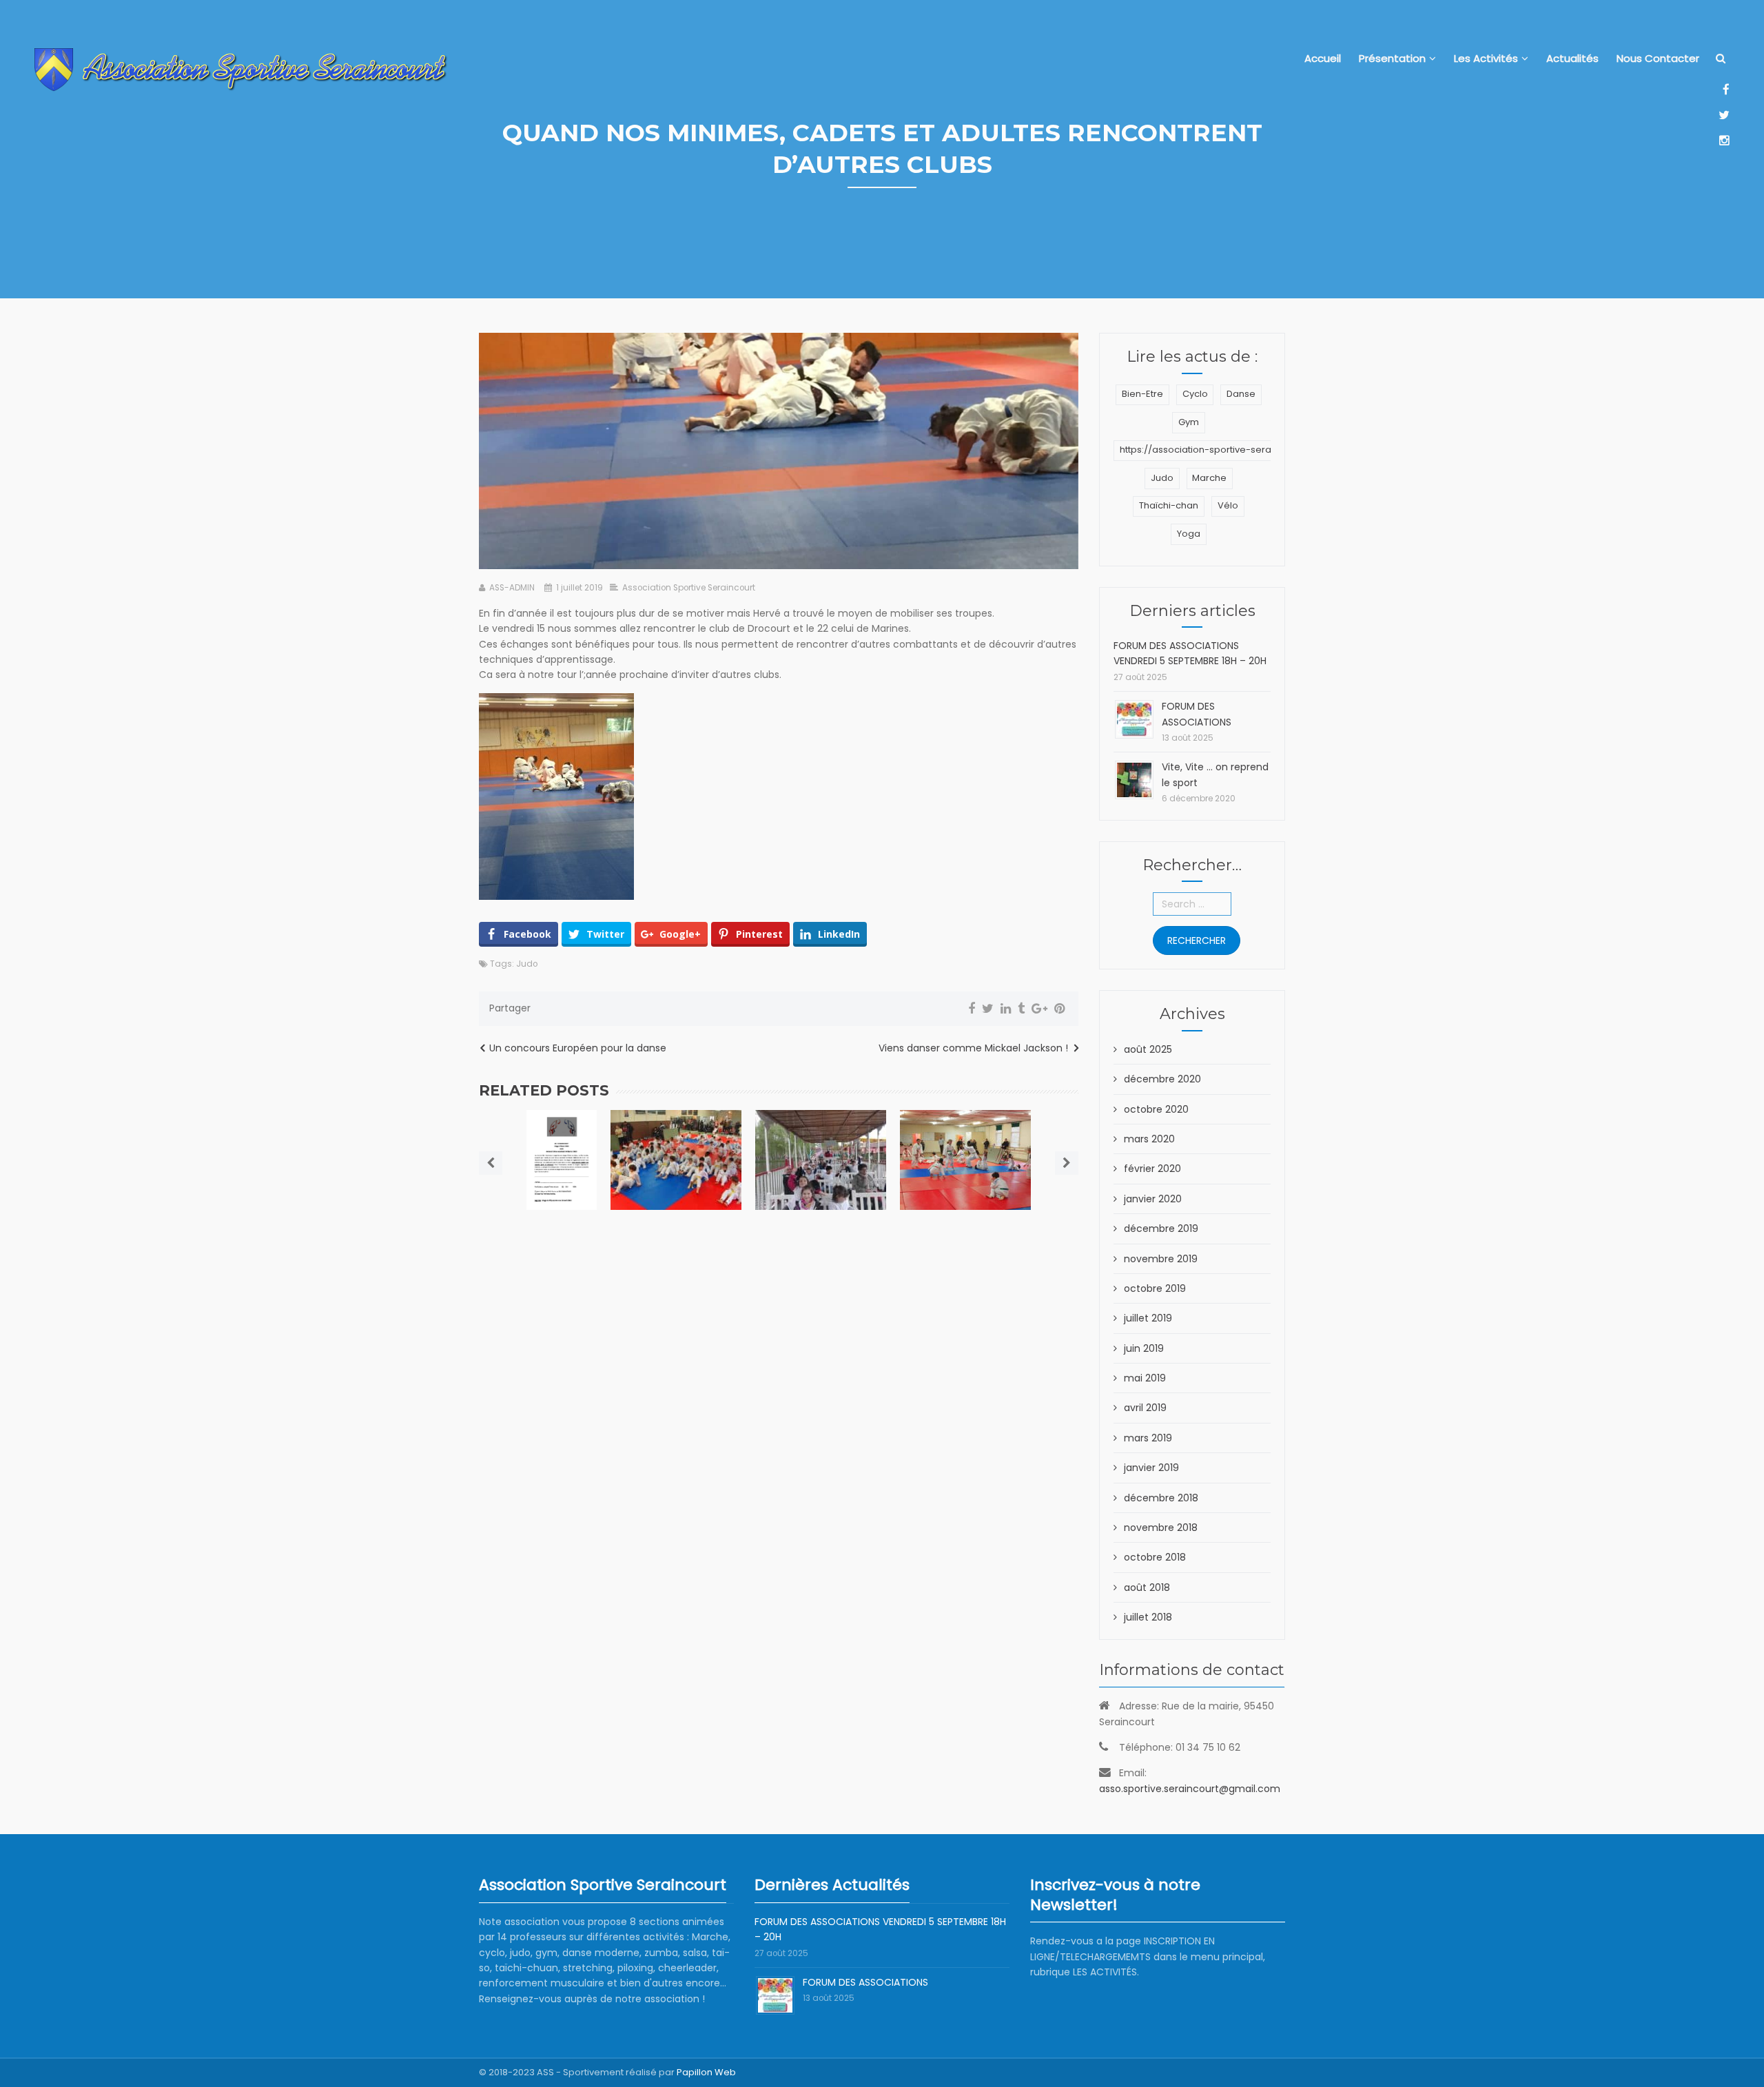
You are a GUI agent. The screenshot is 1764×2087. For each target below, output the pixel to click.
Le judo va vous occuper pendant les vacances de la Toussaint (676, 1157)
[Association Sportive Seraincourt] (241, 70)
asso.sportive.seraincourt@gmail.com (1190, 1789)
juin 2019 (1144, 1348)
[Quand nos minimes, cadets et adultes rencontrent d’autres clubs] (779, 451)
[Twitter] (1724, 115)
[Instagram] (1724, 140)
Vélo (1228, 505)
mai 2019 (1145, 1378)
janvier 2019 (1151, 1468)
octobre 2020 (1156, 1109)
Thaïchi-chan (1169, 505)
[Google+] (1039, 1009)
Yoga (1189, 534)
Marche (1209, 478)
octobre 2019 (1155, 1288)
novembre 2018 (1161, 1528)
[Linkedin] (1006, 1009)
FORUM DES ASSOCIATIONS (865, 1982)
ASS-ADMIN (512, 588)
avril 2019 (1145, 1408)
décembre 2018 (1161, 1498)
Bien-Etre (1142, 394)
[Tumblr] (1021, 1009)
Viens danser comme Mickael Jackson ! (973, 1048)
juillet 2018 (1148, 1617)
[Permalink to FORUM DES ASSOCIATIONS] (1134, 719)
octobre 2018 (1155, 1557)
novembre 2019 (1161, 1259)
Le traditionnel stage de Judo (966, 1144)
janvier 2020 (1153, 1199)
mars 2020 (1149, 1139)
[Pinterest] (1059, 1009)
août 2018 (1147, 1587)
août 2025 (1148, 1049)
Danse (1241, 394)
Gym (1189, 422)
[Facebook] (1724, 89)
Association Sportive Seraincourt (689, 588)
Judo (527, 964)
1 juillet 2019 (580, 588)
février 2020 (1152, 1169)
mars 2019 (1148, 1438)
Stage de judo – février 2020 (561, 1157)
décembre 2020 (1162, 1079)
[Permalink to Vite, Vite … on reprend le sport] (1134, 779)
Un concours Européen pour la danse (578, 1048)
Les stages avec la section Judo (821, 1144)
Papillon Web (706, 2072)
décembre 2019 (1161, 1228)
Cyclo (1195, 394)
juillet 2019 (1148, 1318)
